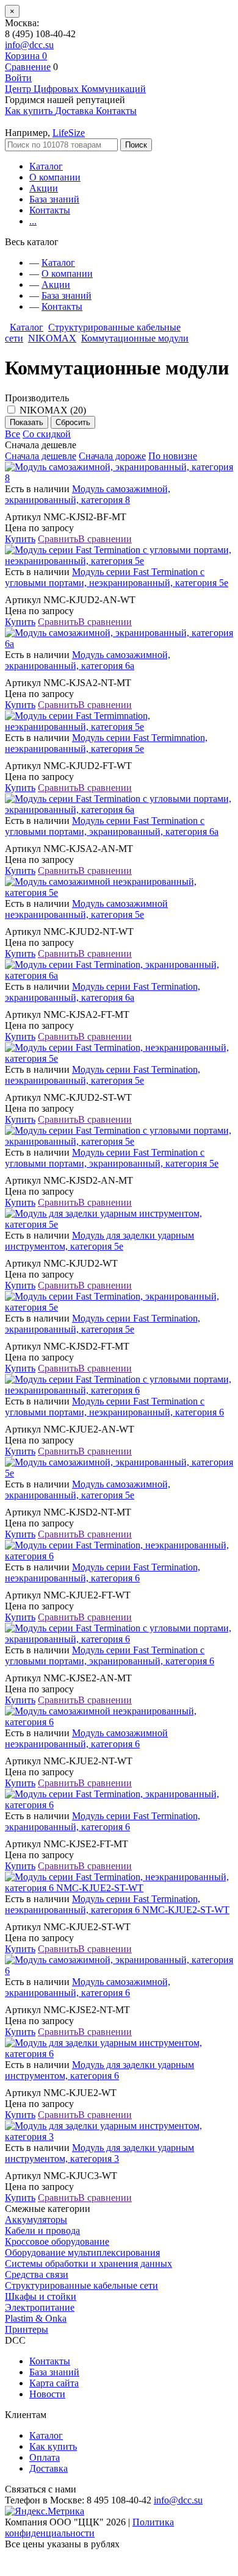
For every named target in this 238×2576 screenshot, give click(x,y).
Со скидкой (47, 434)
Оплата (45, 2457)
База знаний (54, 199)
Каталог (46, 166)
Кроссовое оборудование (57, 2241)
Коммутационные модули (135, 338)
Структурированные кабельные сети (81, 2285)
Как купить (53, 2446)
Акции (44, 188)
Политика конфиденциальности (89, 2528)
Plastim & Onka (36, 2318)
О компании (55, 177)
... (33, 221)
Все (13, 434)
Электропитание (40, 2307)
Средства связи (37, 2274)
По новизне (173, 456)
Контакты (50, 210)
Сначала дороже (112, 456)
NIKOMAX (52, 338)
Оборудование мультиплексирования (82, 2252)
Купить (20, 539)
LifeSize (69, 133)
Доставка (49, 2468)
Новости (47, 2394)
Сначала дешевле (41, 456)
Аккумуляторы (36, 2220)
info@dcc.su (29, 45)
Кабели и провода (42, 2231)
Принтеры (27, 2329)
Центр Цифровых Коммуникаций (75, 89)
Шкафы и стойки (41, 2296)
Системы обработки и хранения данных (88, 2263)
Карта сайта (54, 2383)
